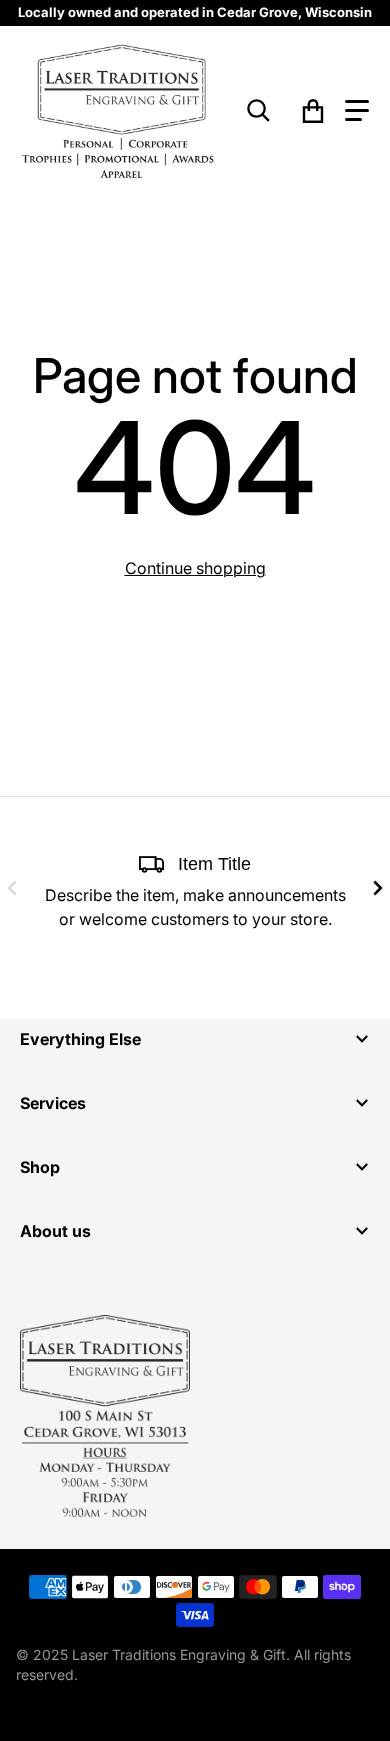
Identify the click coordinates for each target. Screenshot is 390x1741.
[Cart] (313, 111)
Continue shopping (195, 568)
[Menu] (357, 111)
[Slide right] (378, 888)
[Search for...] (259, 111)
